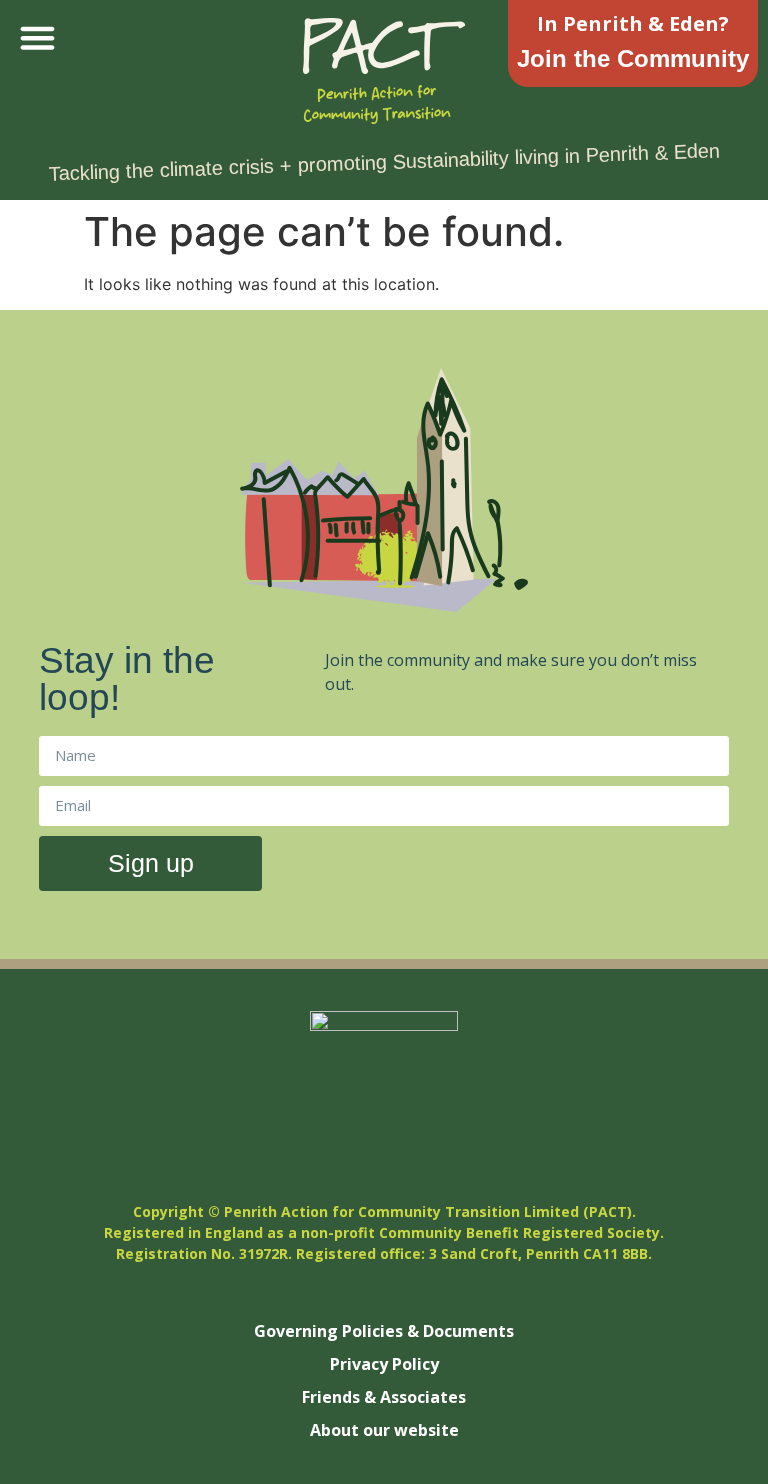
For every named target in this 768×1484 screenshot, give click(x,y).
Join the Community (633, 58)
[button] (38, 38)
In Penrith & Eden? (633, 23)
